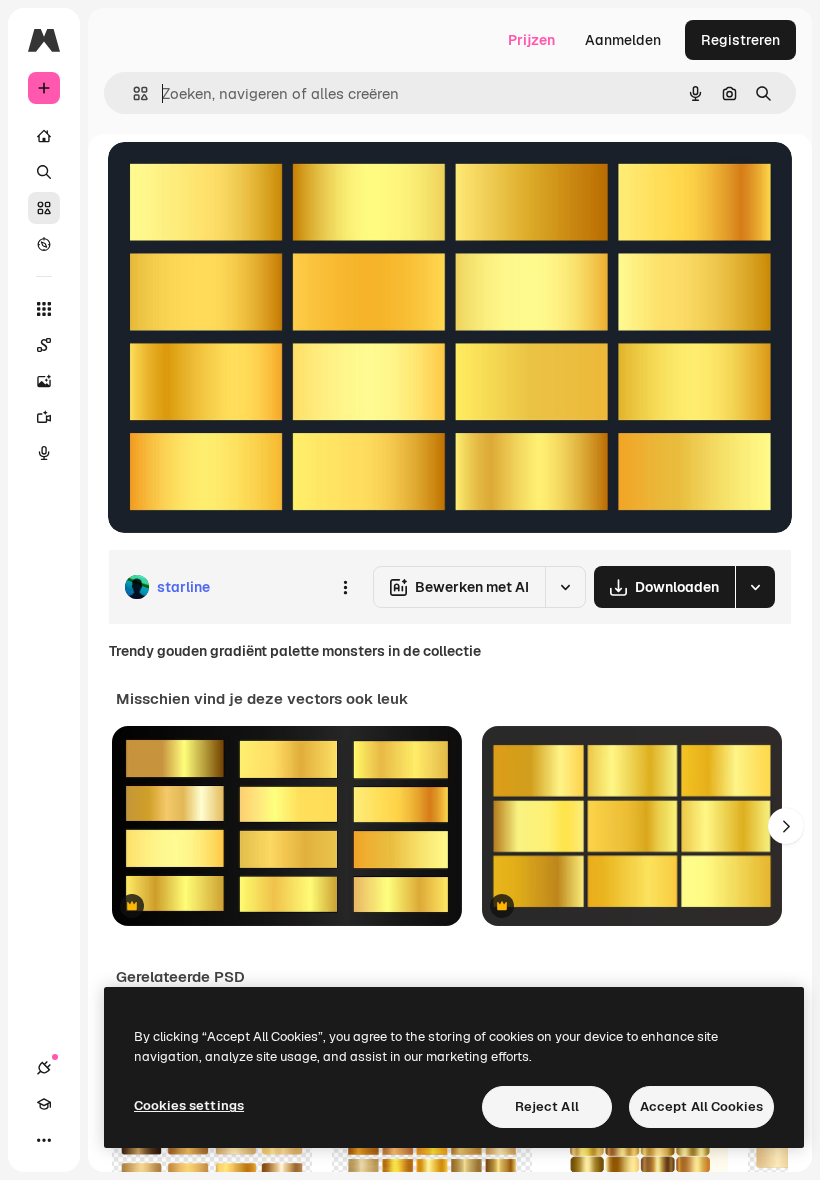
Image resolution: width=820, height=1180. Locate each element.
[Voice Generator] (44, 453)
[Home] (44, 136)
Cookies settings (189, 1105)
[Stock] (44, 208)
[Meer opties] (345, 587)
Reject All (547, 1106)
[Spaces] (44, 345)
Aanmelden (623, 40)
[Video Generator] (44, 417)
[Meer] (44, 1140)
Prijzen (531, 40)
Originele (239, 179)
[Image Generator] (44, 381)
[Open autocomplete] (132, 93)
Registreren (740, 40)
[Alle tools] (44, 309)
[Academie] (44, 1104)
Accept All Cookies (701, 1106)
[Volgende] (786, 826)
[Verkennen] (44, 244)
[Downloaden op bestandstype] (755, 587)
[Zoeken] (44, 172)
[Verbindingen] (44, 1068)
